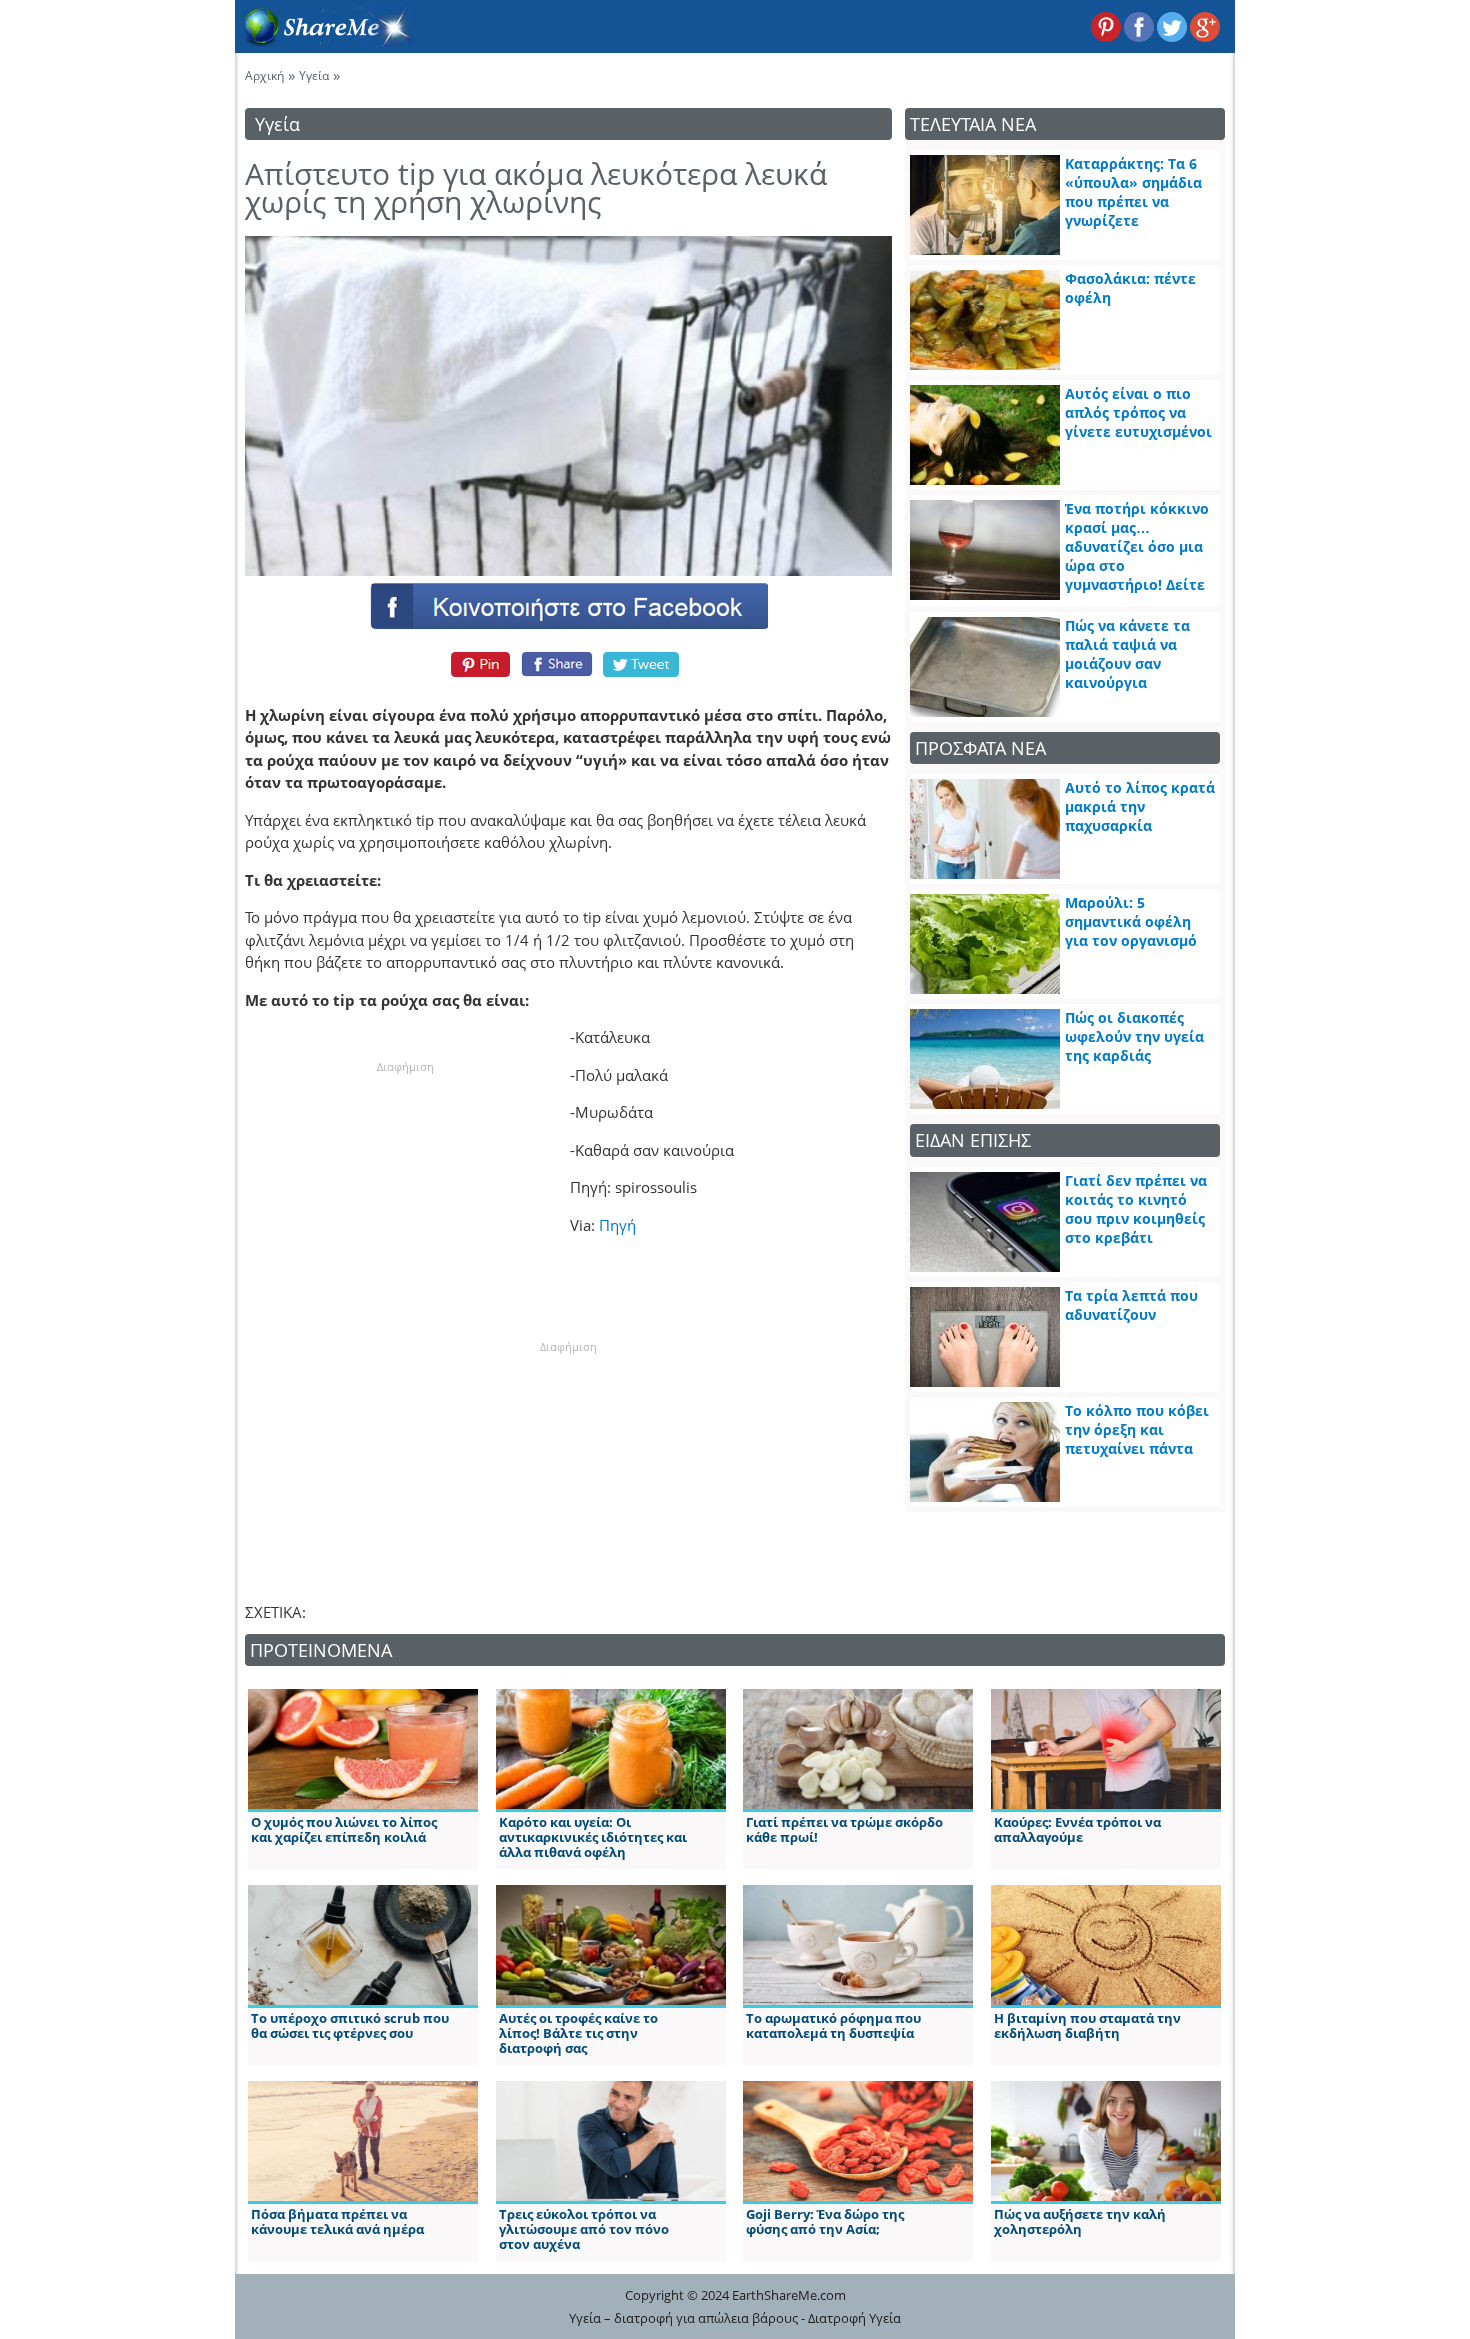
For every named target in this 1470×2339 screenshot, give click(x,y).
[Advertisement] (405, 1201)
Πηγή (617, 1225)
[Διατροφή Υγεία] (324, 41)
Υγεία (314, 75)
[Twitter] (642, 664)
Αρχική (264, 75)
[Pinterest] (477, 664)
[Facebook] (568, 605)
